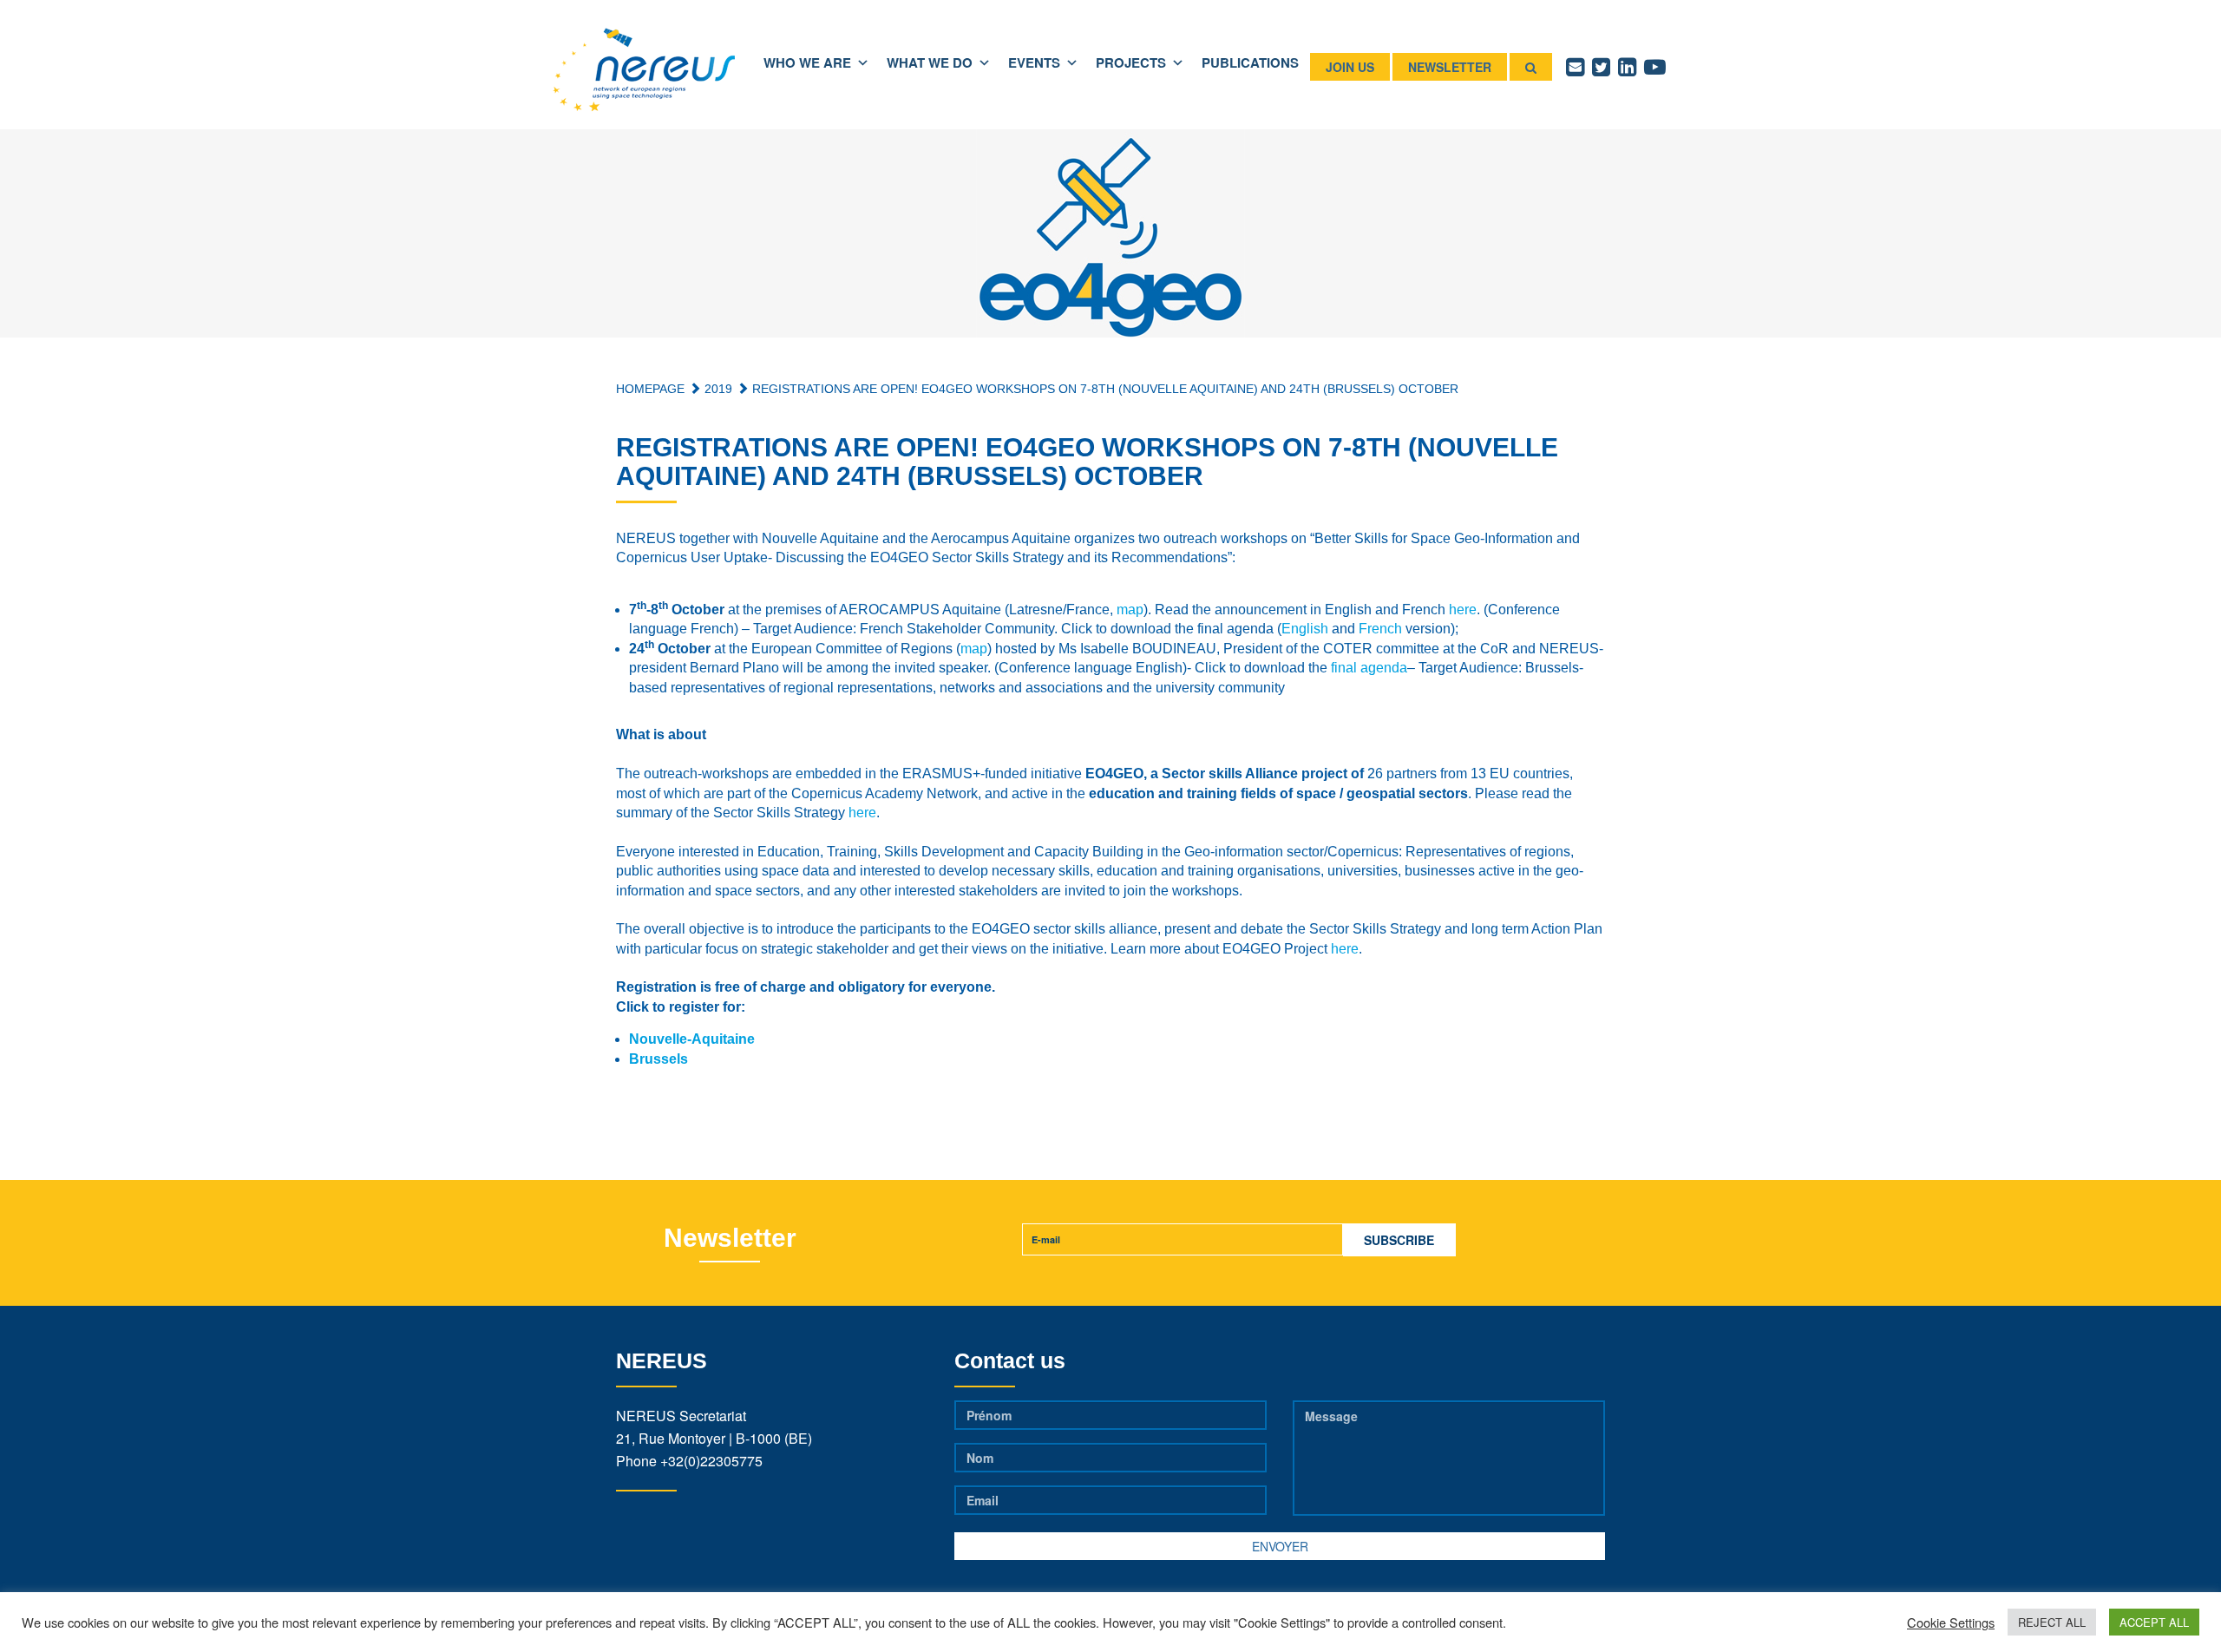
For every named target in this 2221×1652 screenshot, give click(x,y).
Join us (1350, 67)
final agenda (1369, 668)
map (1130, 610)
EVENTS (1034, 62)
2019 (717, 389)
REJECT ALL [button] (2052, 1622)
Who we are (807, 62)
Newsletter (1450, 67)
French (1380, 629)
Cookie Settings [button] (1951, 1622)
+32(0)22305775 (711, 1461)
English (1305, 629)
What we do (930, 62)
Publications (1250, 62)
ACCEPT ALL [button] (2154, 1622)
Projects (1131, 62)
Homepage (650, 389)
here (1463, 610)
